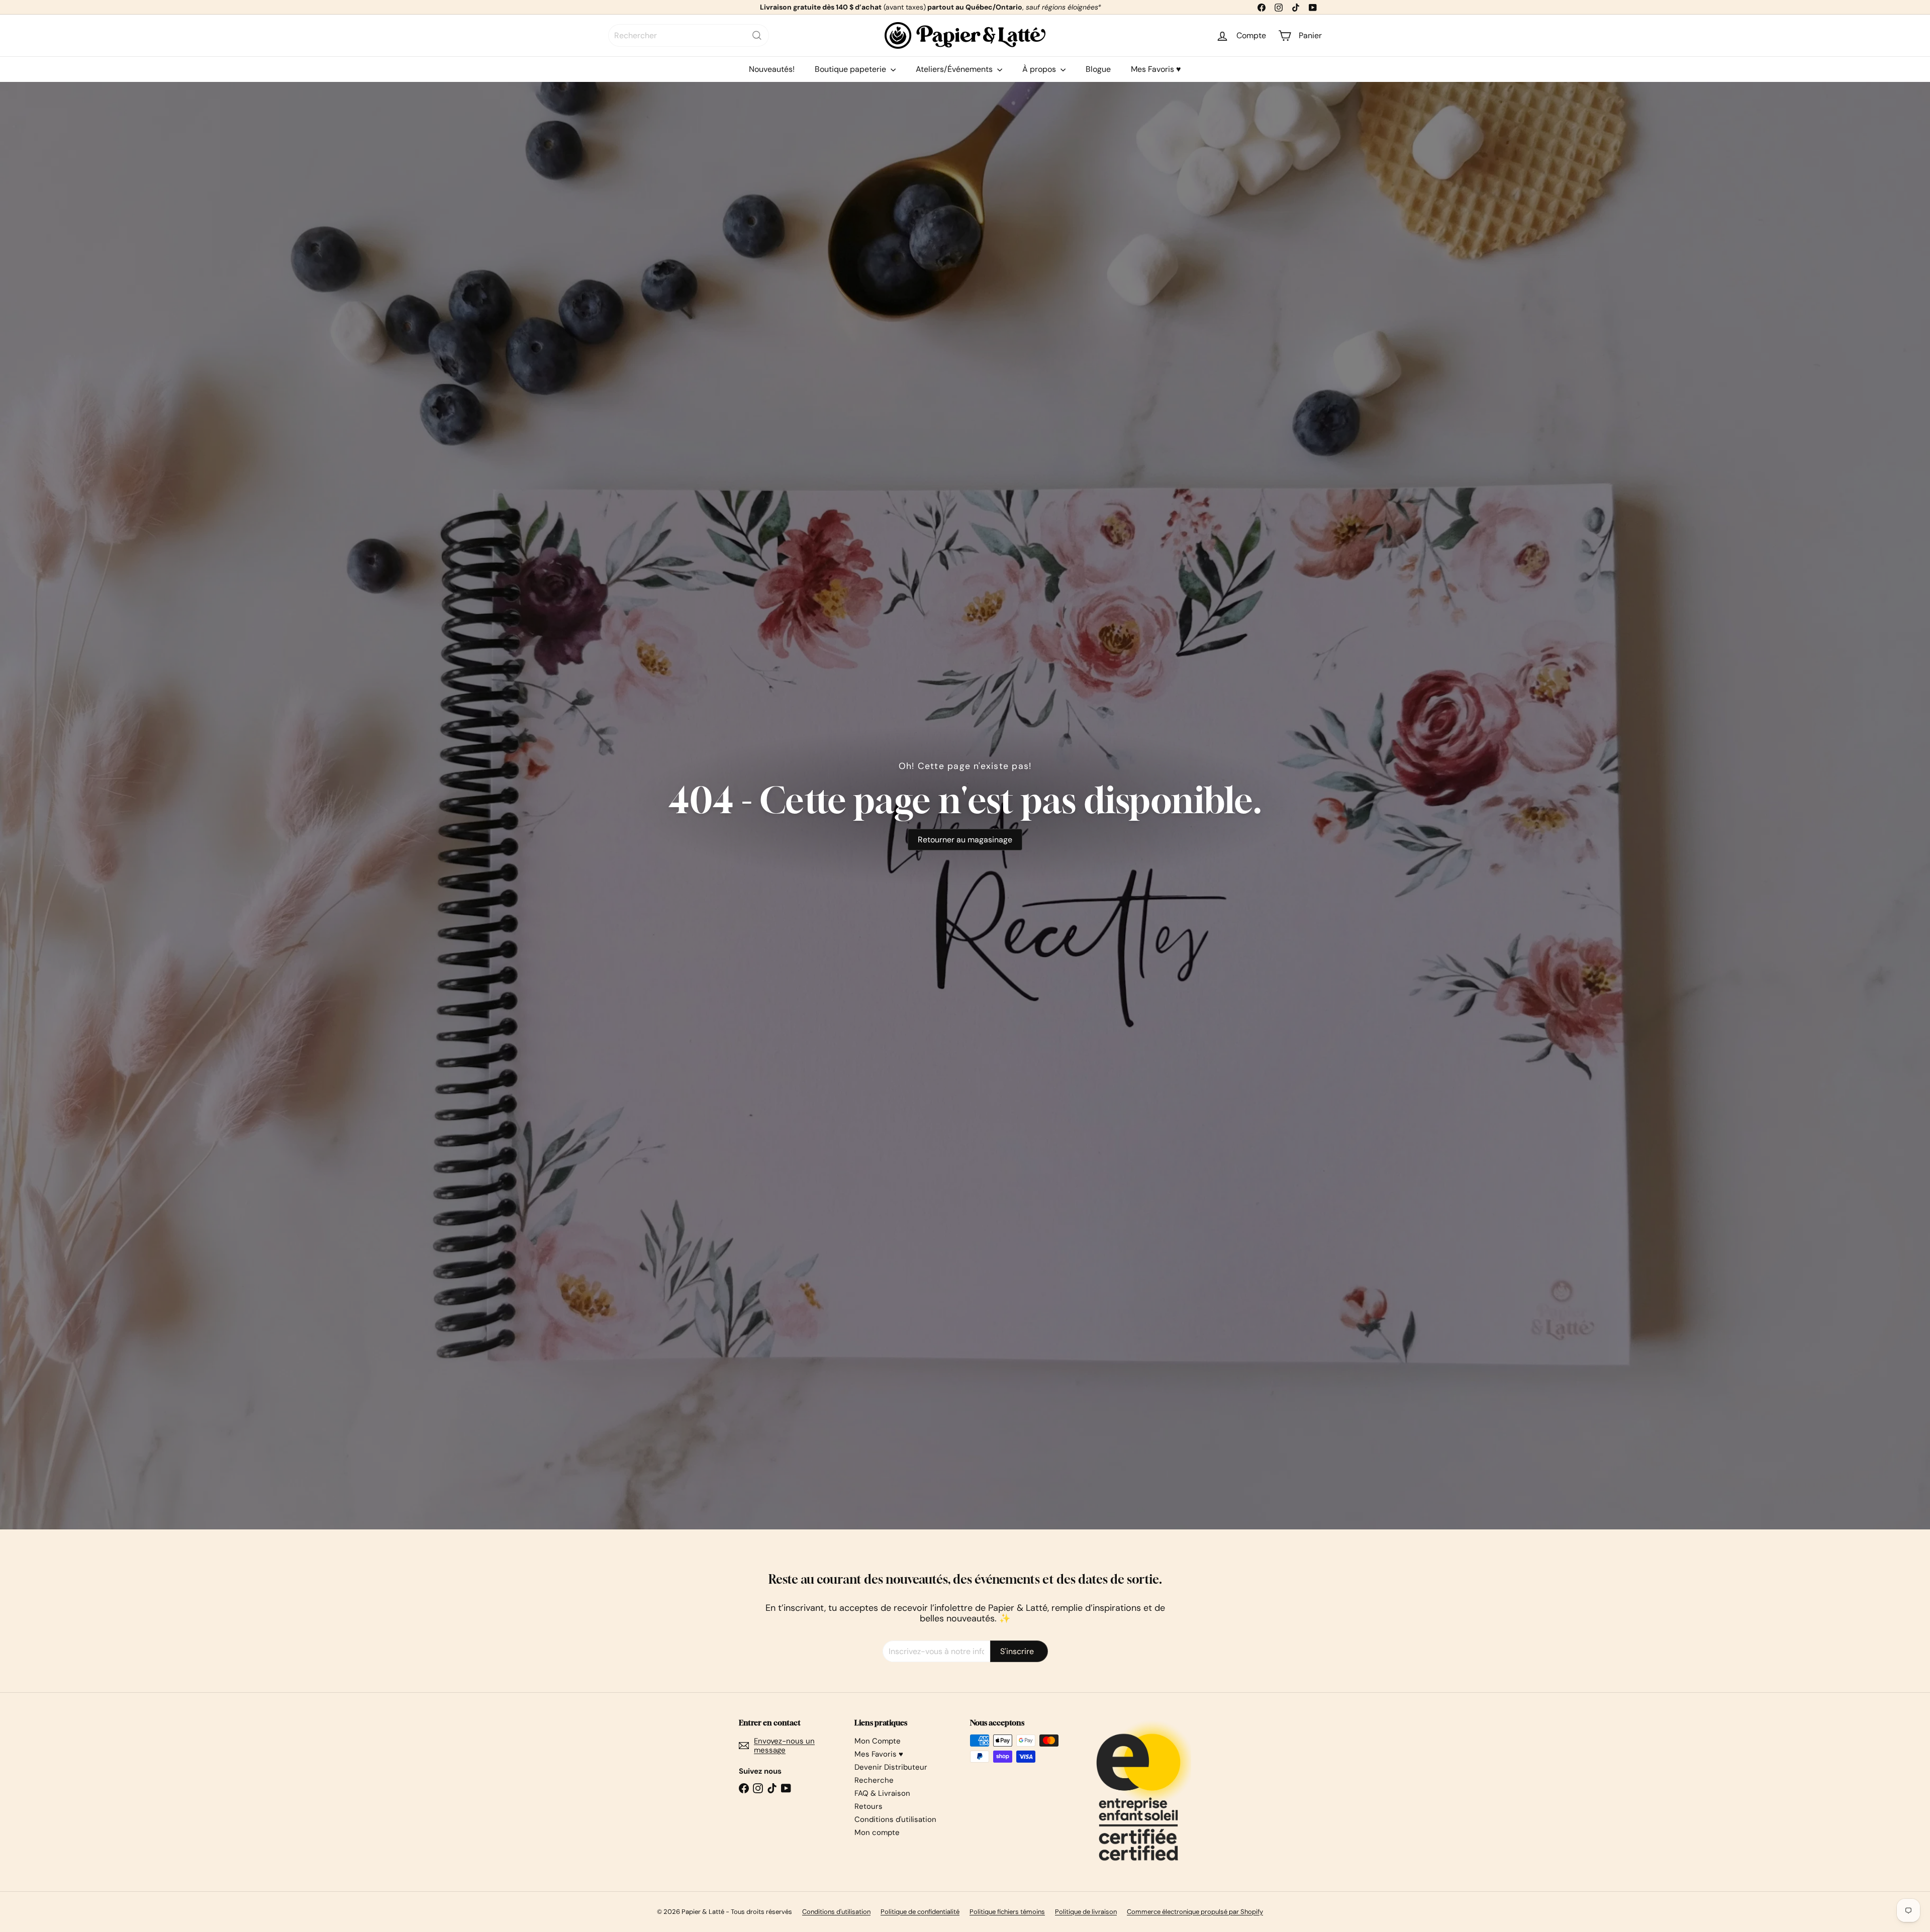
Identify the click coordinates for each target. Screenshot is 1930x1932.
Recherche (874, 1780)
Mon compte (877, 1832)
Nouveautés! (772, 69)
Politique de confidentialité (920, 1912)
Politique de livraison (1086, 1912)
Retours (868, 1806)
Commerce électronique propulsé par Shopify (1195, 1912)
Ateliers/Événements (955, 69)
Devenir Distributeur (891, 1767)
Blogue (1098, 69)
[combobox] (689, 35)
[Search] (757, 35)
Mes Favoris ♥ (1156, 69)
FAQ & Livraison (882, 1793)
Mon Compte (878, 1741)
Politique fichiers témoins (1007, 1912)
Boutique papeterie (851, 69)
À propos (1040, 69)
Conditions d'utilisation (895, 1819)
